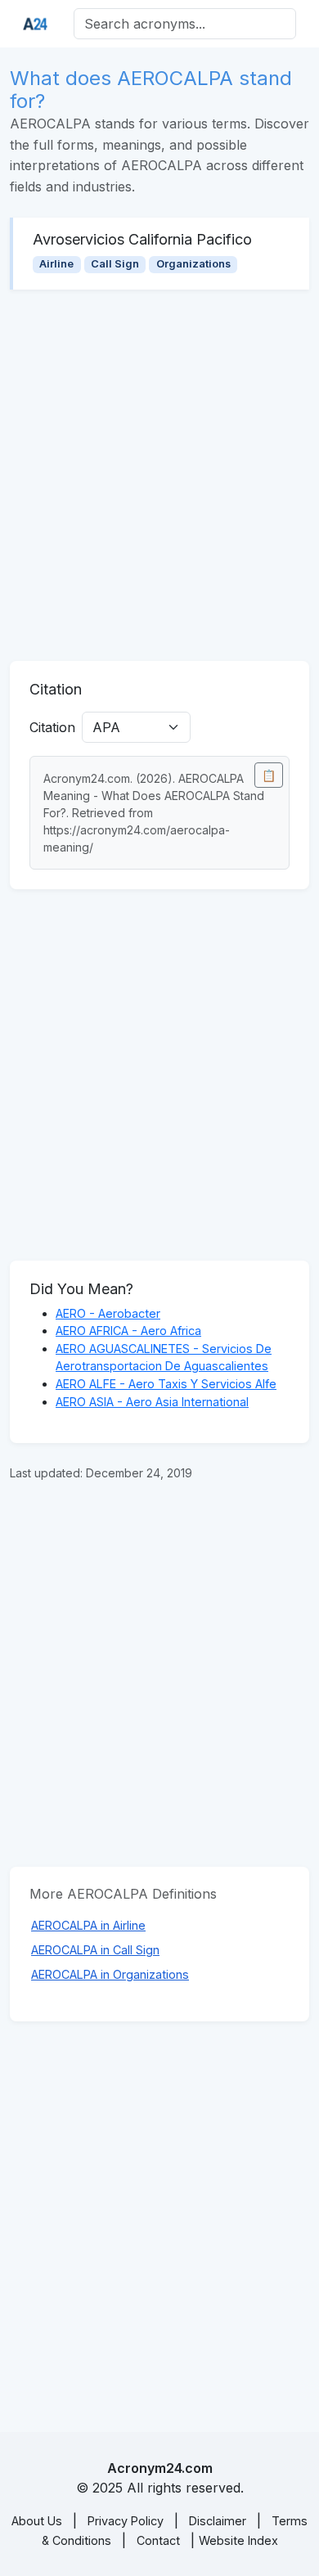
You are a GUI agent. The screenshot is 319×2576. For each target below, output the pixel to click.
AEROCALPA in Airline (88, 1925)
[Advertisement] (159, 475)
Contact (158, 2540)
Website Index (238, 2540)
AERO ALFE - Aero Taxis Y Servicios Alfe (166, 1384)
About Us (37, 2521)
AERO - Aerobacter (108, 1313)
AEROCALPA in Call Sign (95, 1950)
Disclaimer (218, 2521)
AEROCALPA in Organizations (110, 1974)
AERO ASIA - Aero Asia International (152, 1402)
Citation (52, 727)
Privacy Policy (126, 2521)
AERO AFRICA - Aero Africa (128, 1331)
